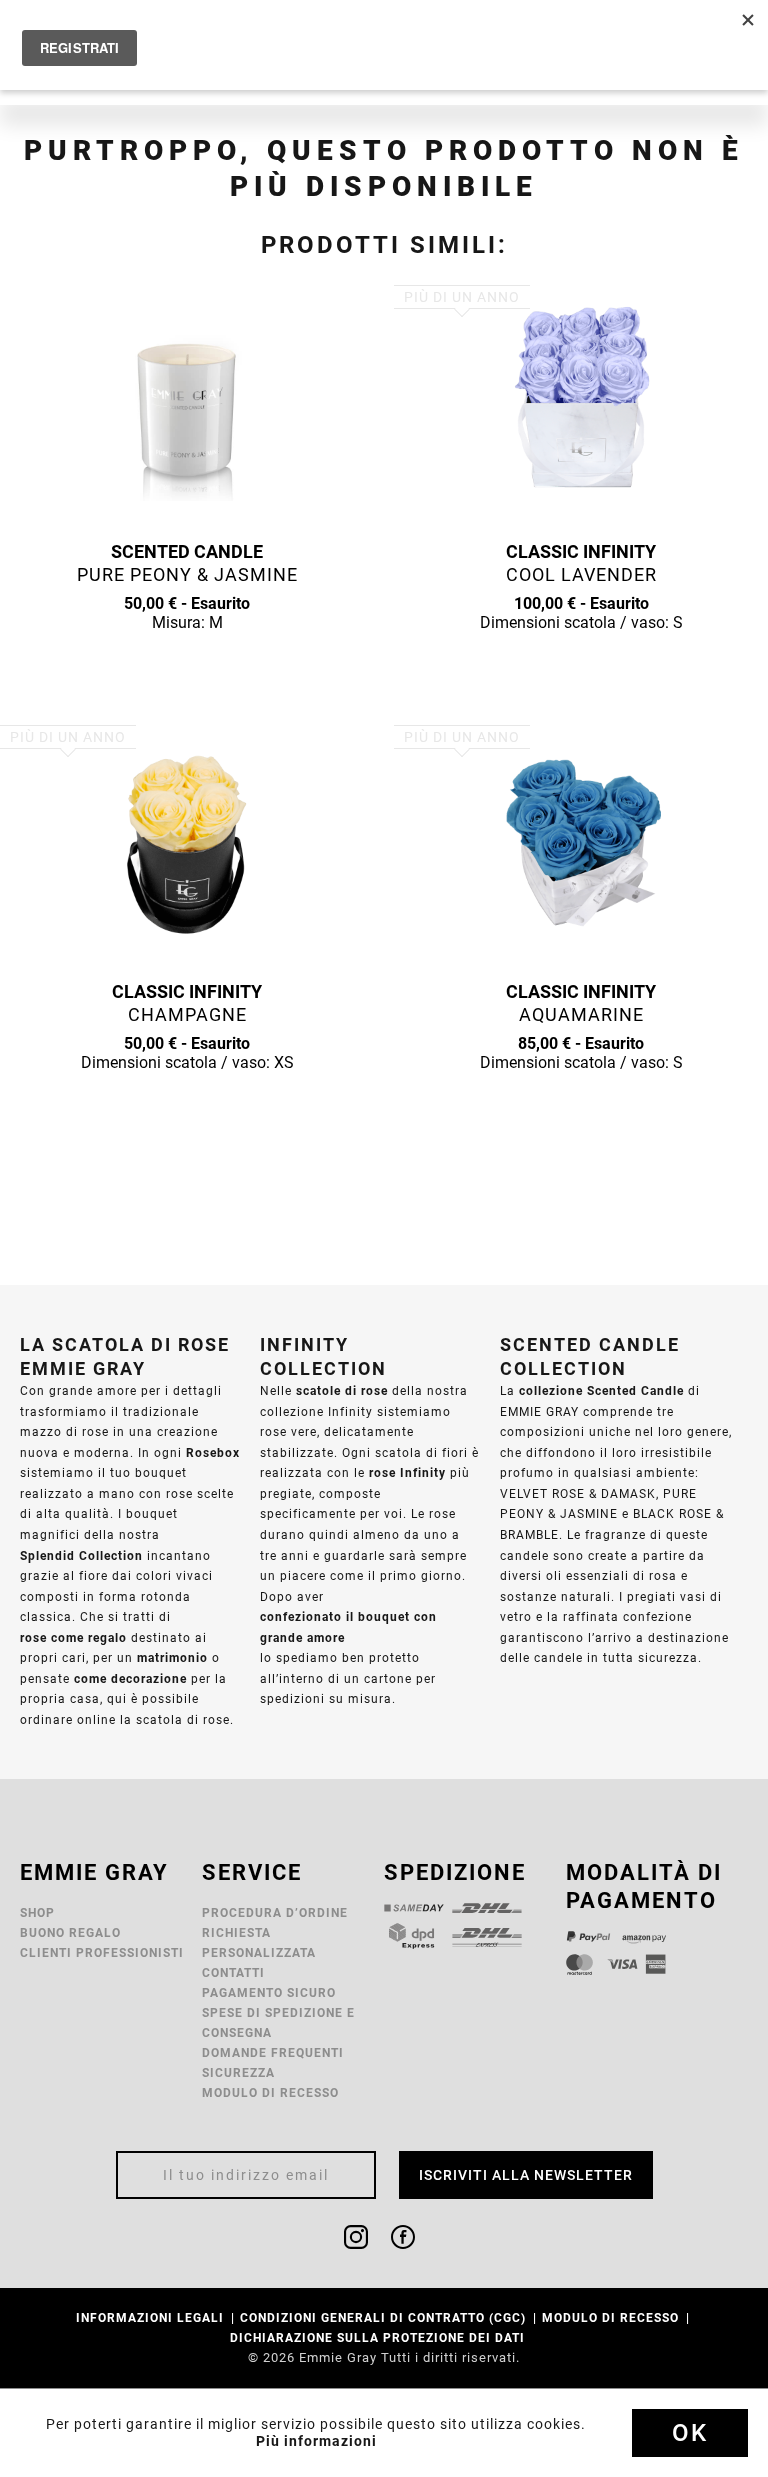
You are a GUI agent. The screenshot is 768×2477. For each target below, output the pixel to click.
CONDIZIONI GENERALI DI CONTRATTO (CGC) (385, 2317)
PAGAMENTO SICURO (269, 1992)
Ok (690, 2433)
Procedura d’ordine (275, 1912)
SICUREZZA (238, 2072)
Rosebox (213, 1452)
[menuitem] (288, 1913)
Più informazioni (316, 2441)
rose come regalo (73, 1637)
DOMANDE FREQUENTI (273, 2052)
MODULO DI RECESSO (270, 2092)
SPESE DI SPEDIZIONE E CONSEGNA (278, 2022)
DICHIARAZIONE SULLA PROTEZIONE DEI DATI (379, 2337)
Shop (37, 1912)
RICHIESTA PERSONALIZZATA (259, 1942)
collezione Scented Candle (601, 1390)
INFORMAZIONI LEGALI (152, 2317)
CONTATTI (233, 1972)
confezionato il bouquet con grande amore (348, 1627)
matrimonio (172, 1657)
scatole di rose (342, 1390)
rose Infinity (407, 1472)
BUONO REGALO (70, 1932)
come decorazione (130, 1678)
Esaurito (187, 661)
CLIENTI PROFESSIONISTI (102, 1952)
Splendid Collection (81, 1555)
